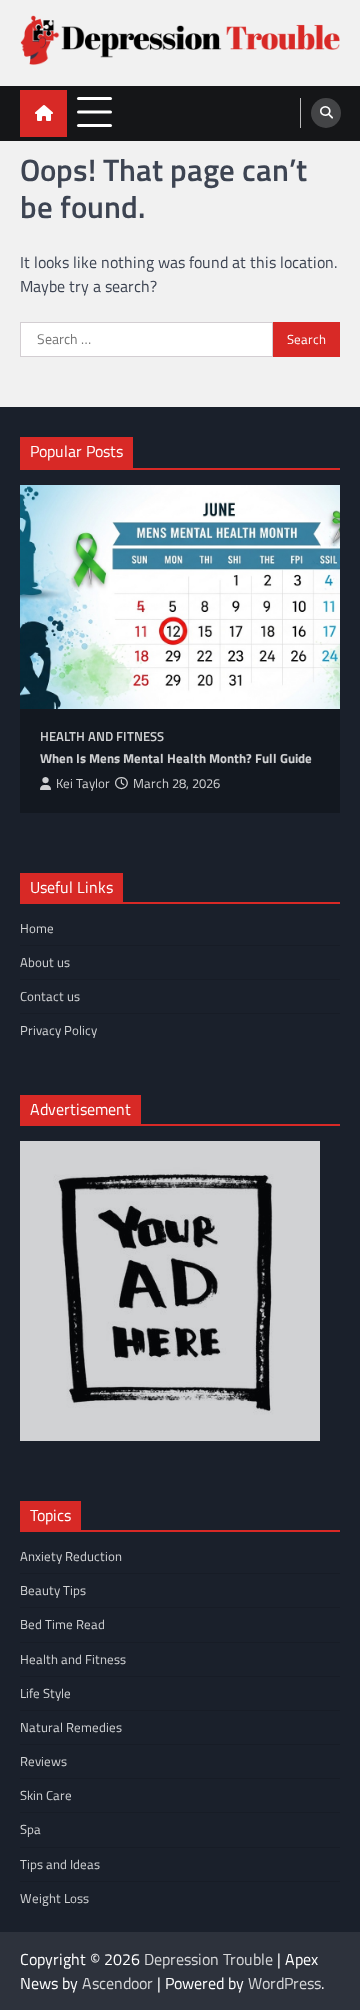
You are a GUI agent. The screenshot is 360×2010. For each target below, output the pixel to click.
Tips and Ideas (60, 1864)
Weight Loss (54, 1898)
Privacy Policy (58, 1030)
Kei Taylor (83, 783)
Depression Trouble (208, 1959)
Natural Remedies (71, 1727)
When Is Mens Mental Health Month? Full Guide (176, 758)
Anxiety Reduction (71, 1556)
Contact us (50, 996)
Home (37, 928)
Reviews (43, 1761)
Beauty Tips (53, 1590)
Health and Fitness (102, 736)
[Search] (326, 113)
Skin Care (46, 1795)
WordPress (284, 1983)
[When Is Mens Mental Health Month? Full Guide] (180, 597)
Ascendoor (117, 1983)
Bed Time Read (62, 1624)
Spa (30, 1829)
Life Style (45, 1693)
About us (45, 962)
